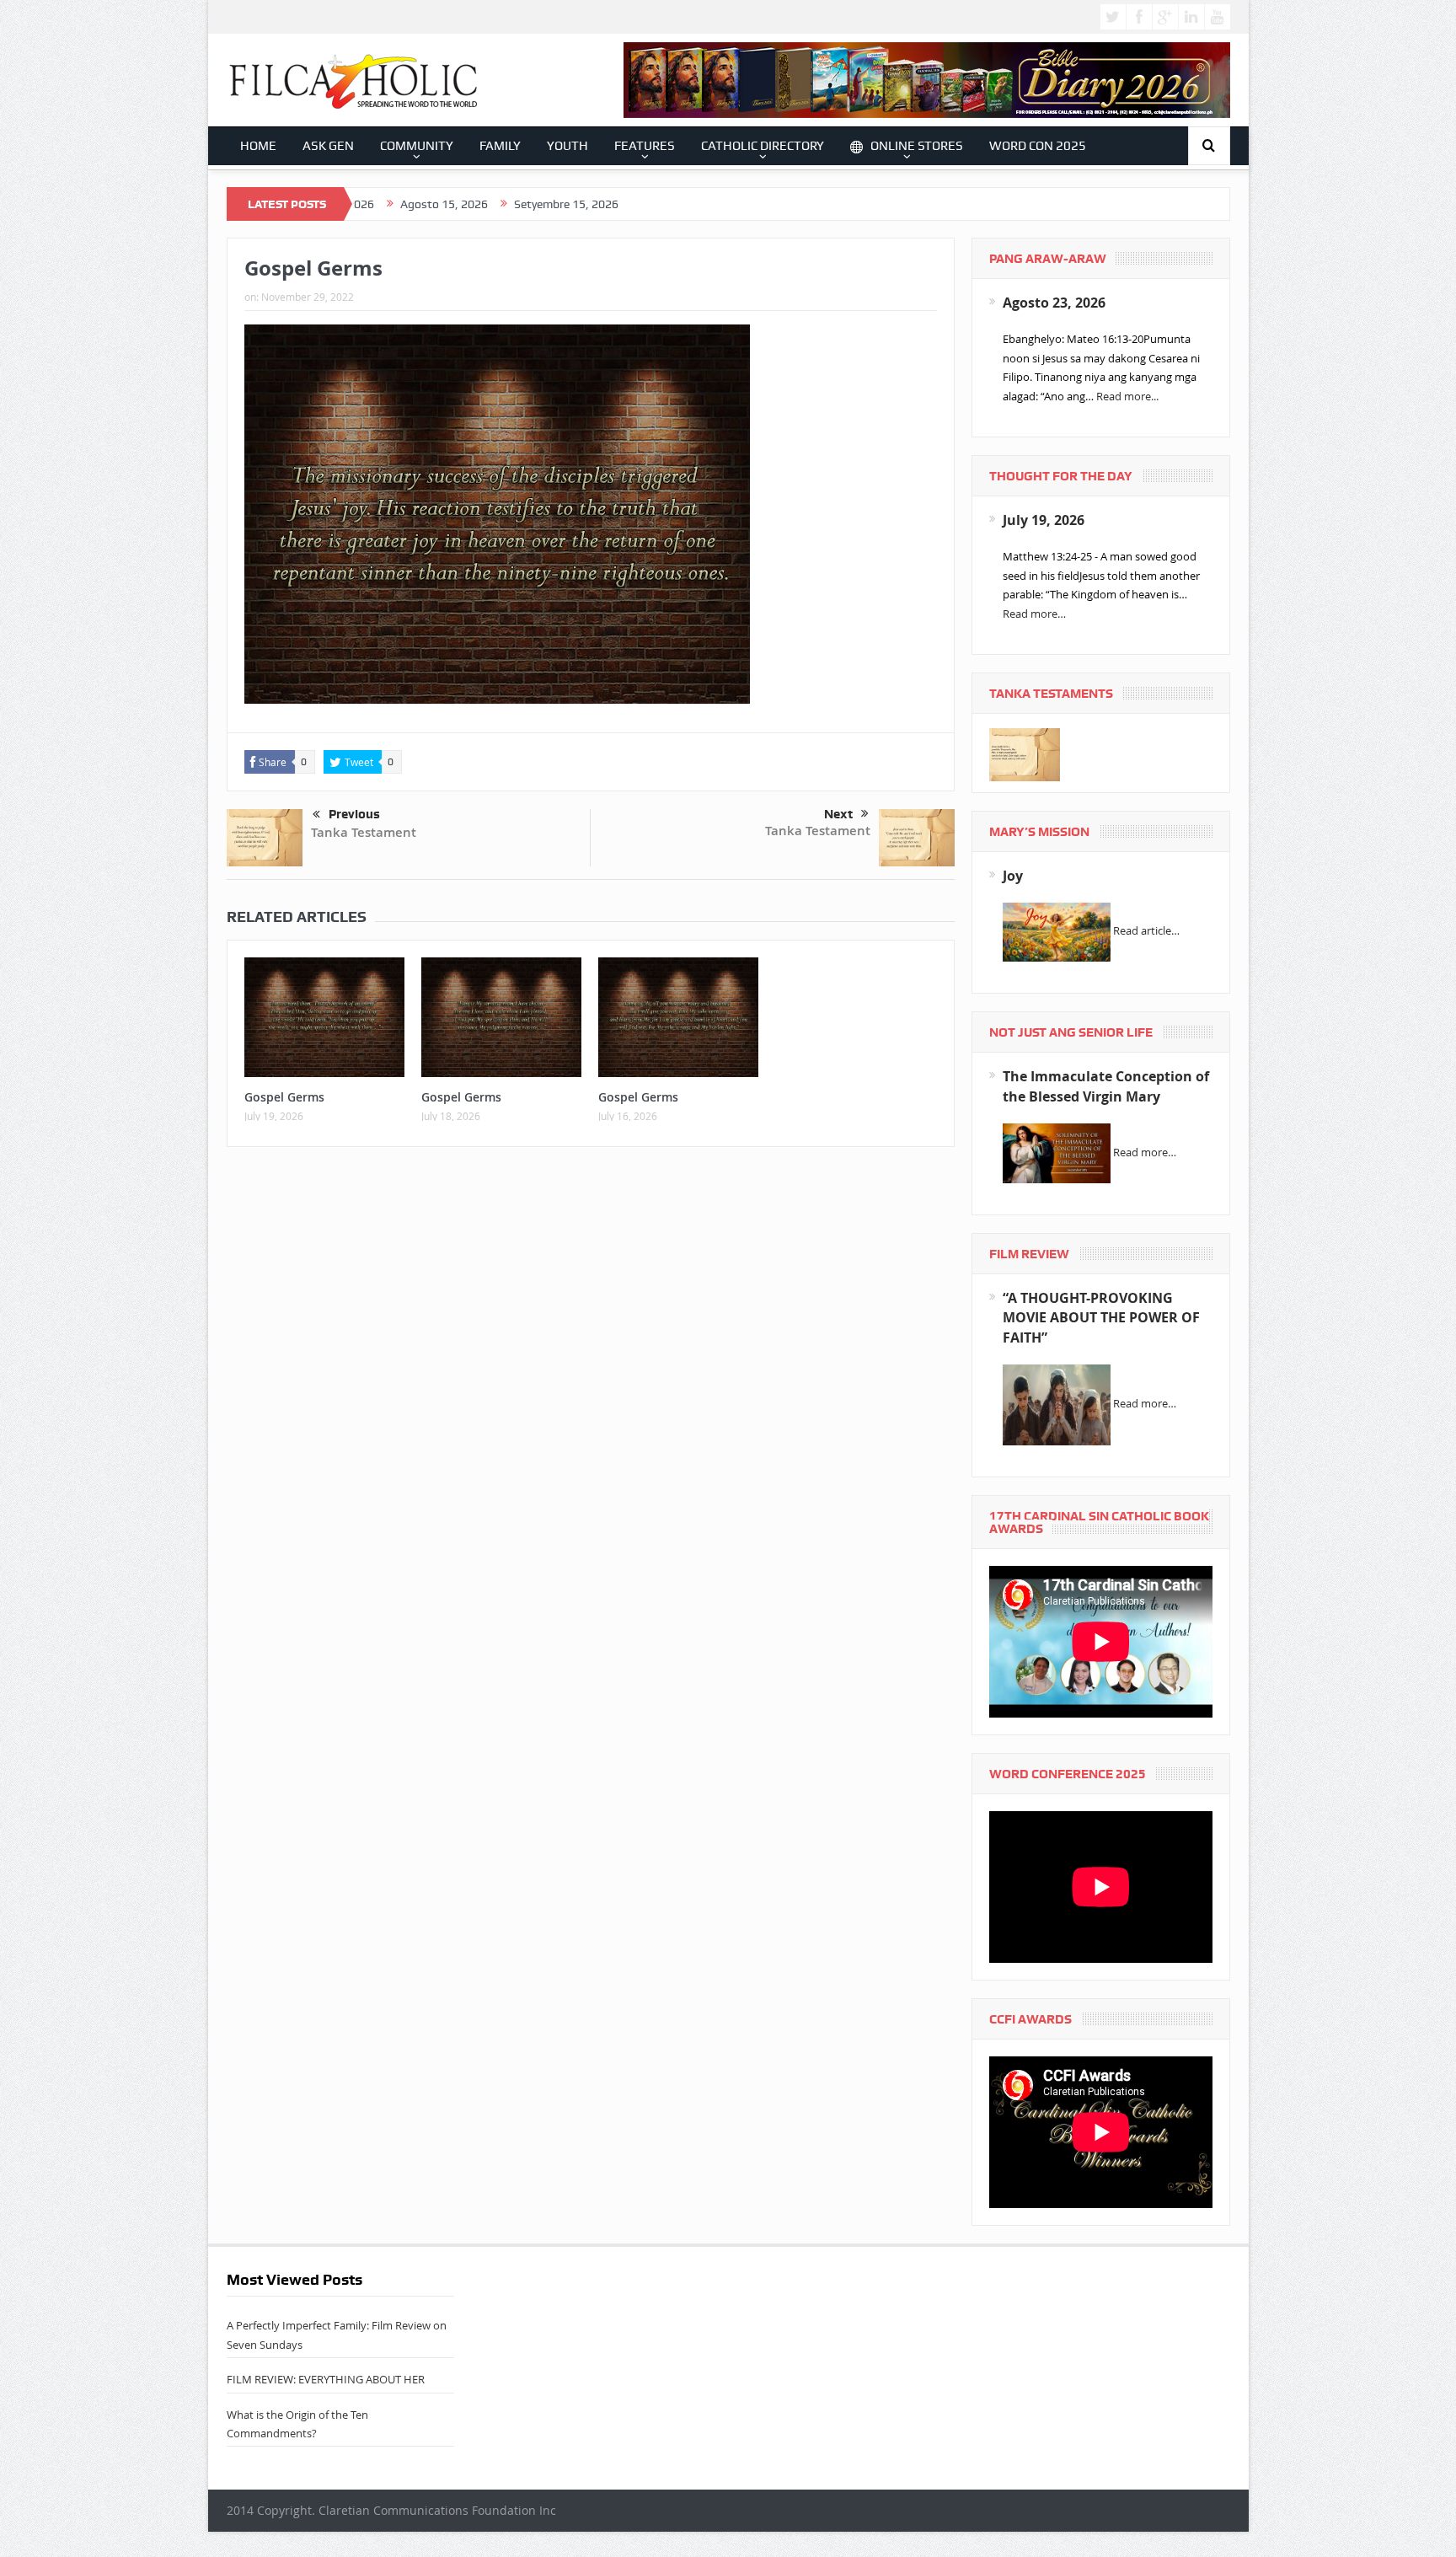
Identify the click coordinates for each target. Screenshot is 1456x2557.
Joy (1013, 876)
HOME (258, 146)
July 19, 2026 (1044, 520)
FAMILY (500, 146)
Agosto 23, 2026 (1054, 303)
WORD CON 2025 (1038, 146)
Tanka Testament (364, 832)
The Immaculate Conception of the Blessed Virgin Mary (1106, 1086)
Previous (354, 814)
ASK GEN (328, 146)
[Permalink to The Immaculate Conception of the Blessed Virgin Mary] (1057, 1152)
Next (838, 814)
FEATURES (645, 146)
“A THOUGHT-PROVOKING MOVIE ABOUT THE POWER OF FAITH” (1101, 1318)
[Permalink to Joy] (1057, 931)
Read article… (1146, 931)
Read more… (1034, 614)
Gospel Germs (284, 1097)
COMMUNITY (417, 146)
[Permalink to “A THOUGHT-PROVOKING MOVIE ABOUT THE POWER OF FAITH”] (1057, 1404)
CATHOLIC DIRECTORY (763, 146)
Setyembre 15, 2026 (469, 204)
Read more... (1127, 396)
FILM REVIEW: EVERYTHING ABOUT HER (326, 2379)
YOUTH (567, 146)
